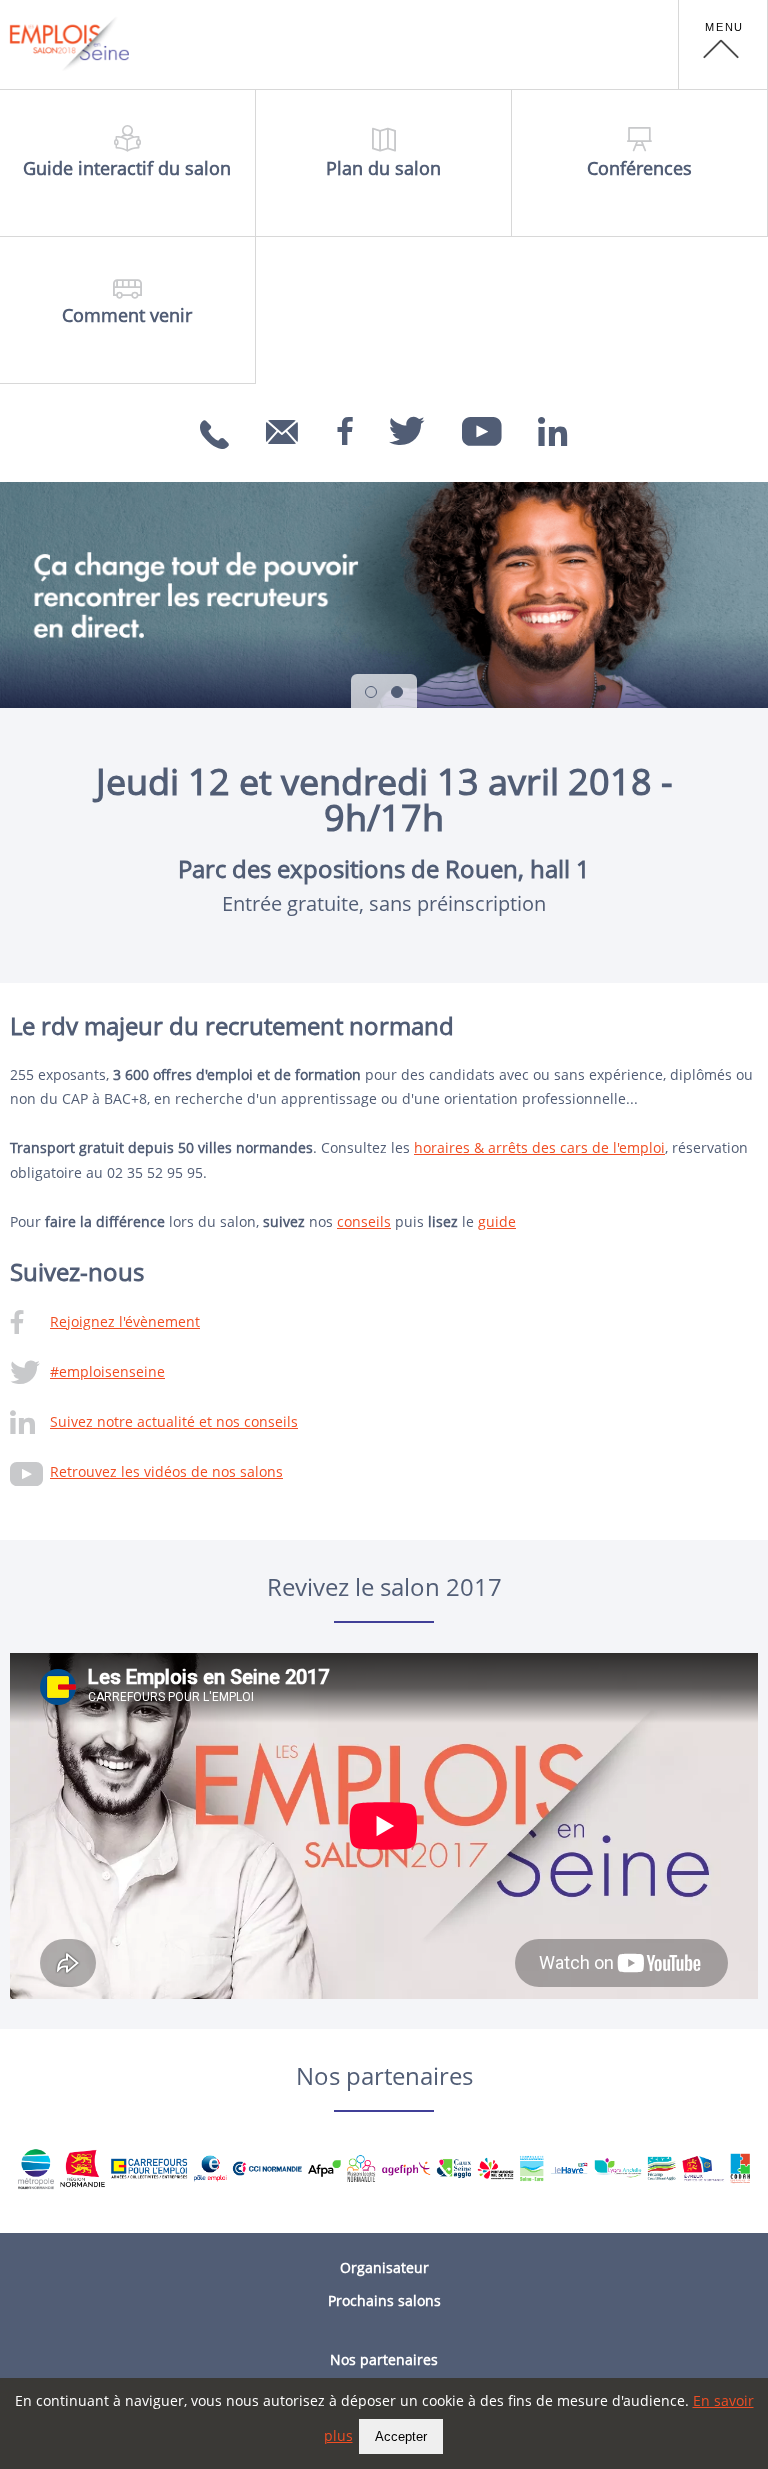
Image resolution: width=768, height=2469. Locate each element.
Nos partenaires (384, 2359)
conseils (364, 1221)
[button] (723, 45)
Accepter (401, 2436)
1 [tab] (371, 692)
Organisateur (384, 2267)
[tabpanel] (384, 595)
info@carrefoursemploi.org (285, 459)
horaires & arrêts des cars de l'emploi (539, 1147)
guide (497, 1221)
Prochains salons (384, 2300)
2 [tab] (397, 692)
